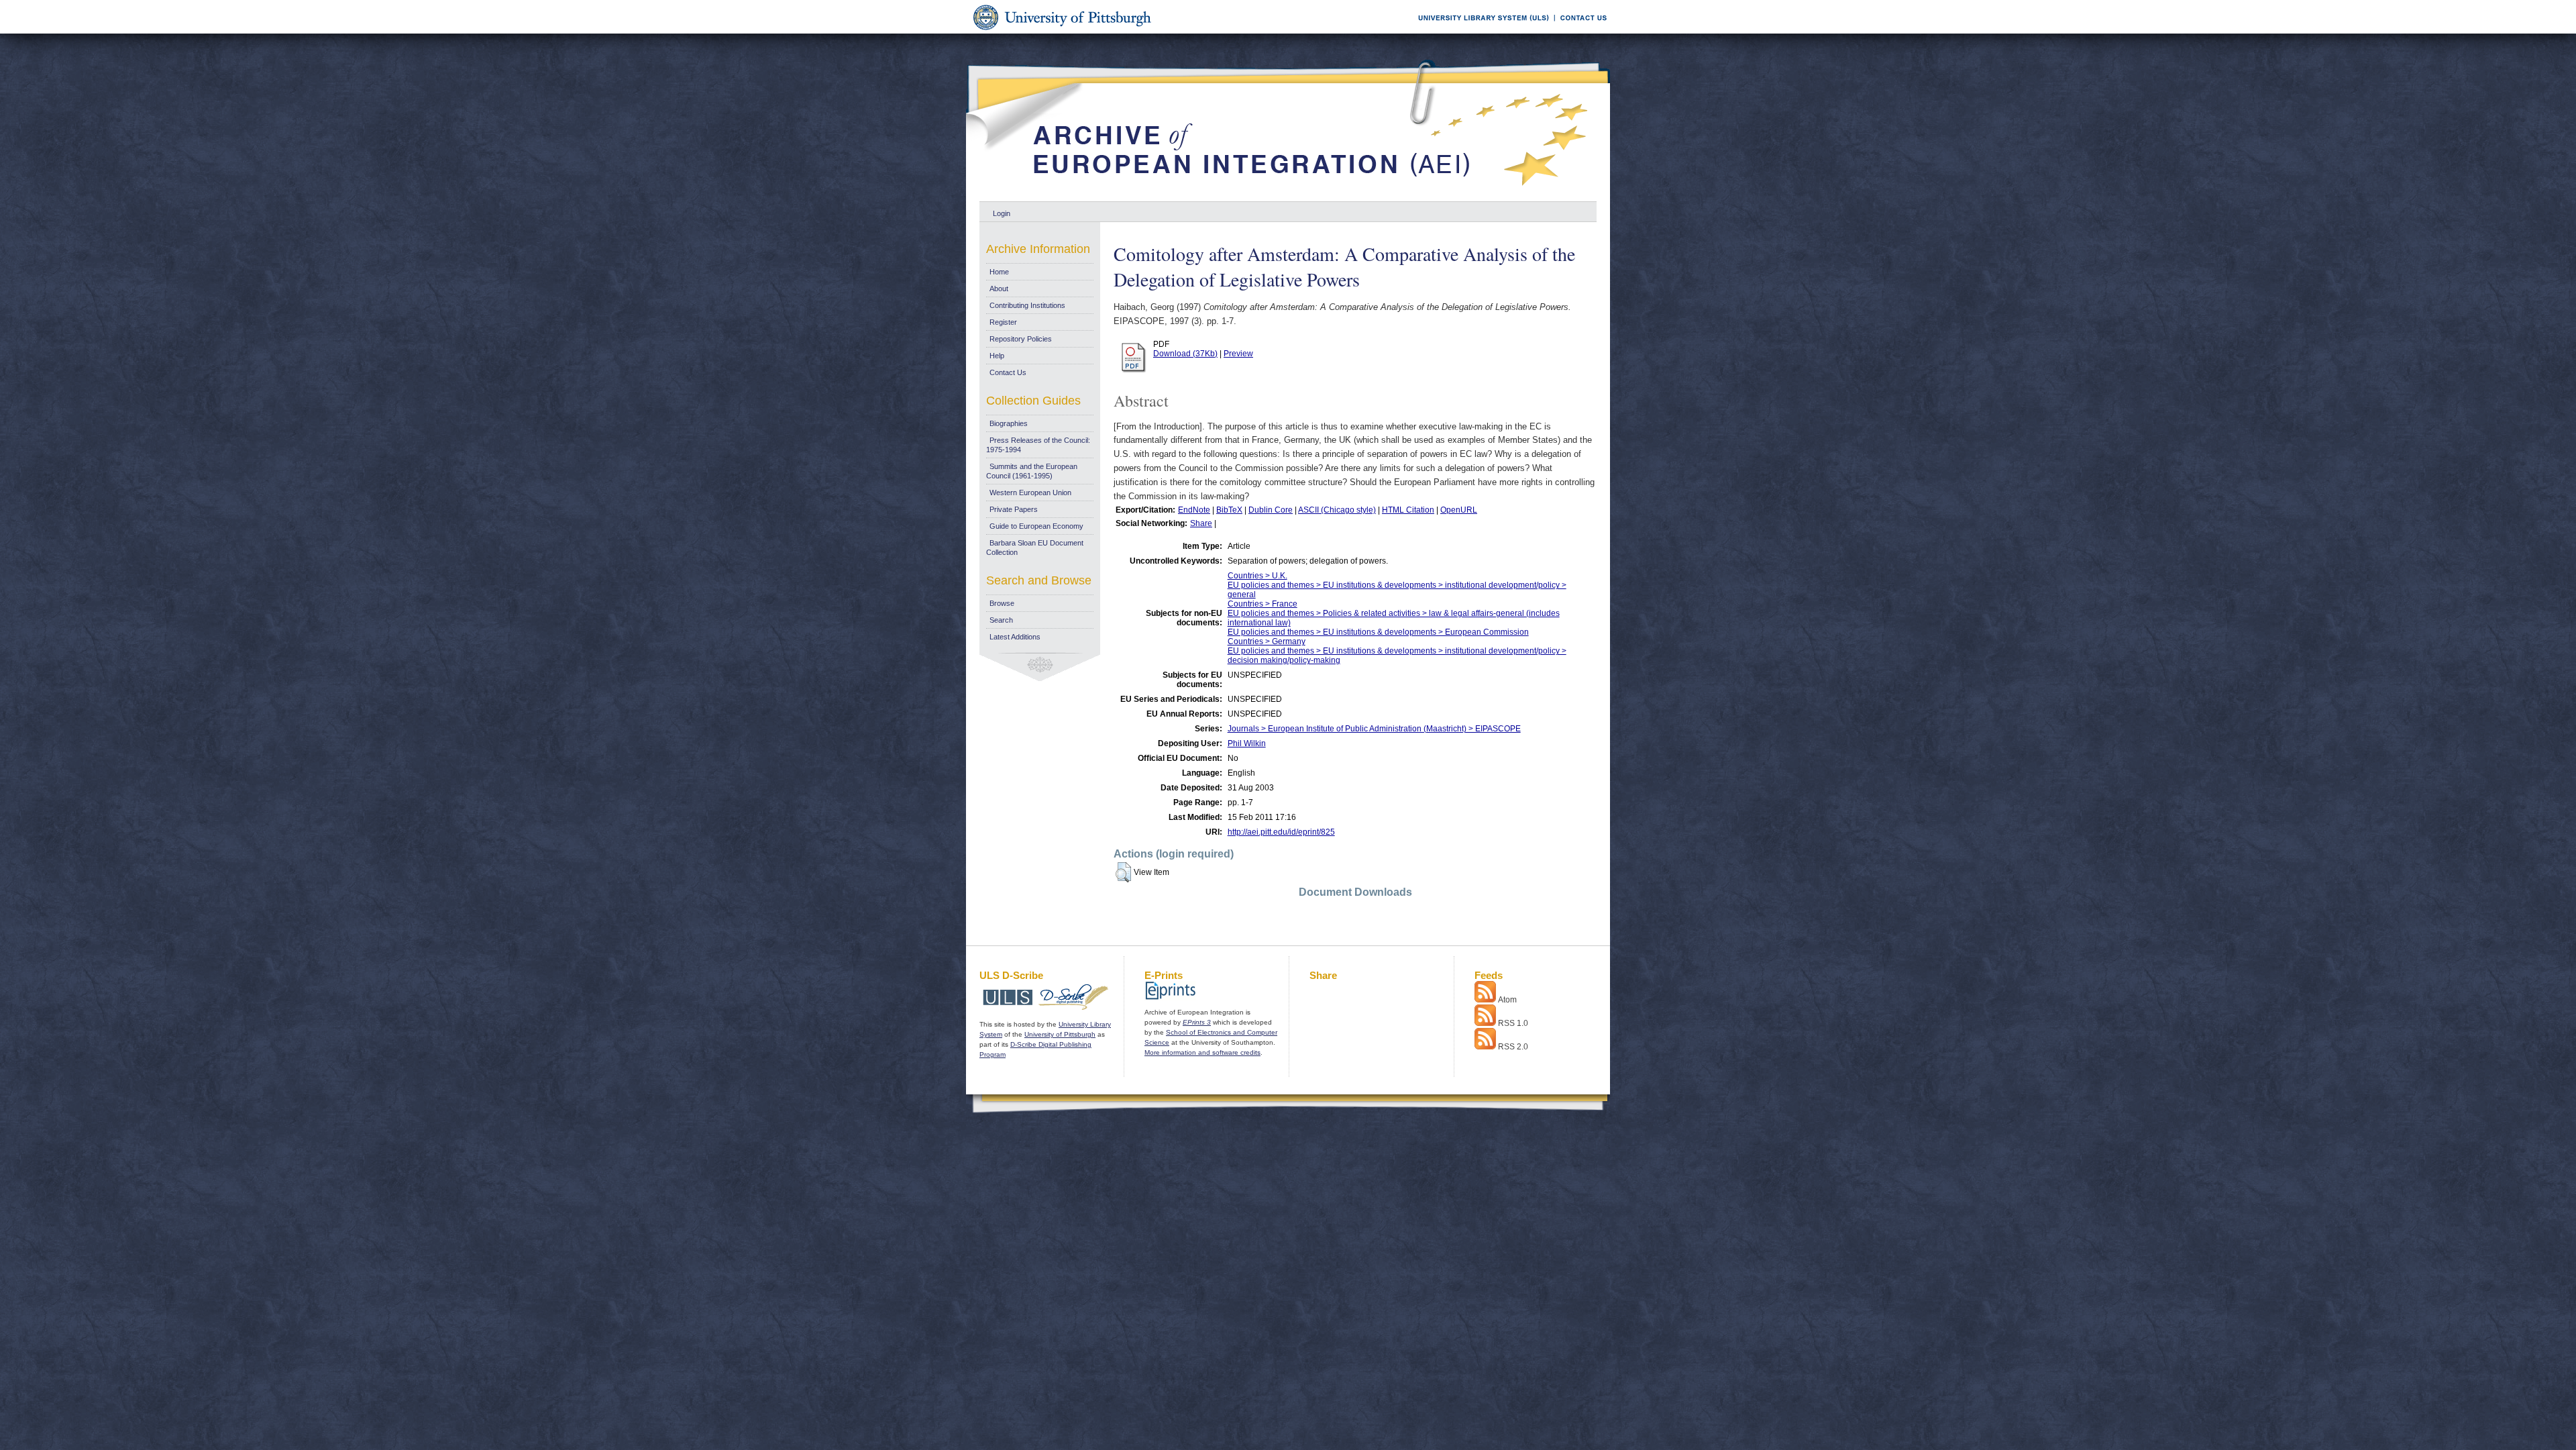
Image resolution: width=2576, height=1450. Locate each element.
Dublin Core (1271, 510)
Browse (1002, 603)
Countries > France (1263, 604)
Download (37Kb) (1185, 354)
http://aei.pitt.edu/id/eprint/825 (1281, 832)
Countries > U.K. (1257, 576)
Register (1003, 322)
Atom (1507, 1000)
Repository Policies (1021, 339)
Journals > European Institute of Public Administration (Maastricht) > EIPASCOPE (1374, 729)
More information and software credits (1202, 1052)
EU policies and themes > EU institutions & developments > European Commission (1378, 632)
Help (997, 356)
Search (1001, 620)
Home (999, 272)
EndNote (1194, 510)
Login (1002, 213)
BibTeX (1229, 510)
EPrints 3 (1197, 1022)
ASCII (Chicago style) (1337, 510)
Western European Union (1030, 493)
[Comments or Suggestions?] (1580, 31)
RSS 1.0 (1513, 1023)
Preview (1238, 354)
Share (1201, 523)
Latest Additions (1015, 637)
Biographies (1009, 423)
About (999, 289)
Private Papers (1014, 509)
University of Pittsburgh (1060, 1034)
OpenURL (1459, 510)
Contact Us (1008, 372)
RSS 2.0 (1513, 1047)
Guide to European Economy (1036, 526)
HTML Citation (1408, 510)
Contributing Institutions (1027, 305)
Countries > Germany (1267, 641)
